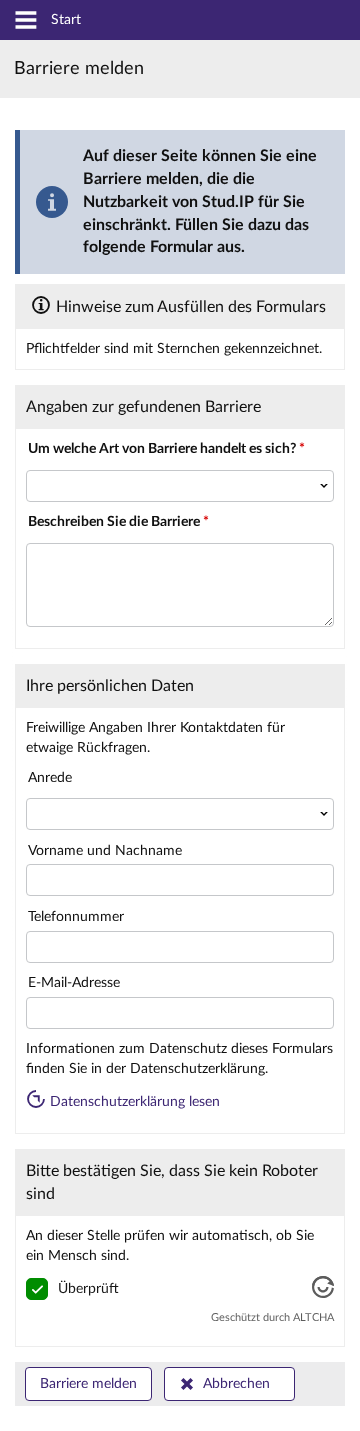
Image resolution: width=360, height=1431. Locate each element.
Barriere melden (88, 1384)
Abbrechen (236, 1384)
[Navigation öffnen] (26, 21)
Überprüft (88, 1289)
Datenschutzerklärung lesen (133, 1102)
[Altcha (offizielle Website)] (323, 1294)
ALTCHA (313, 1317)
